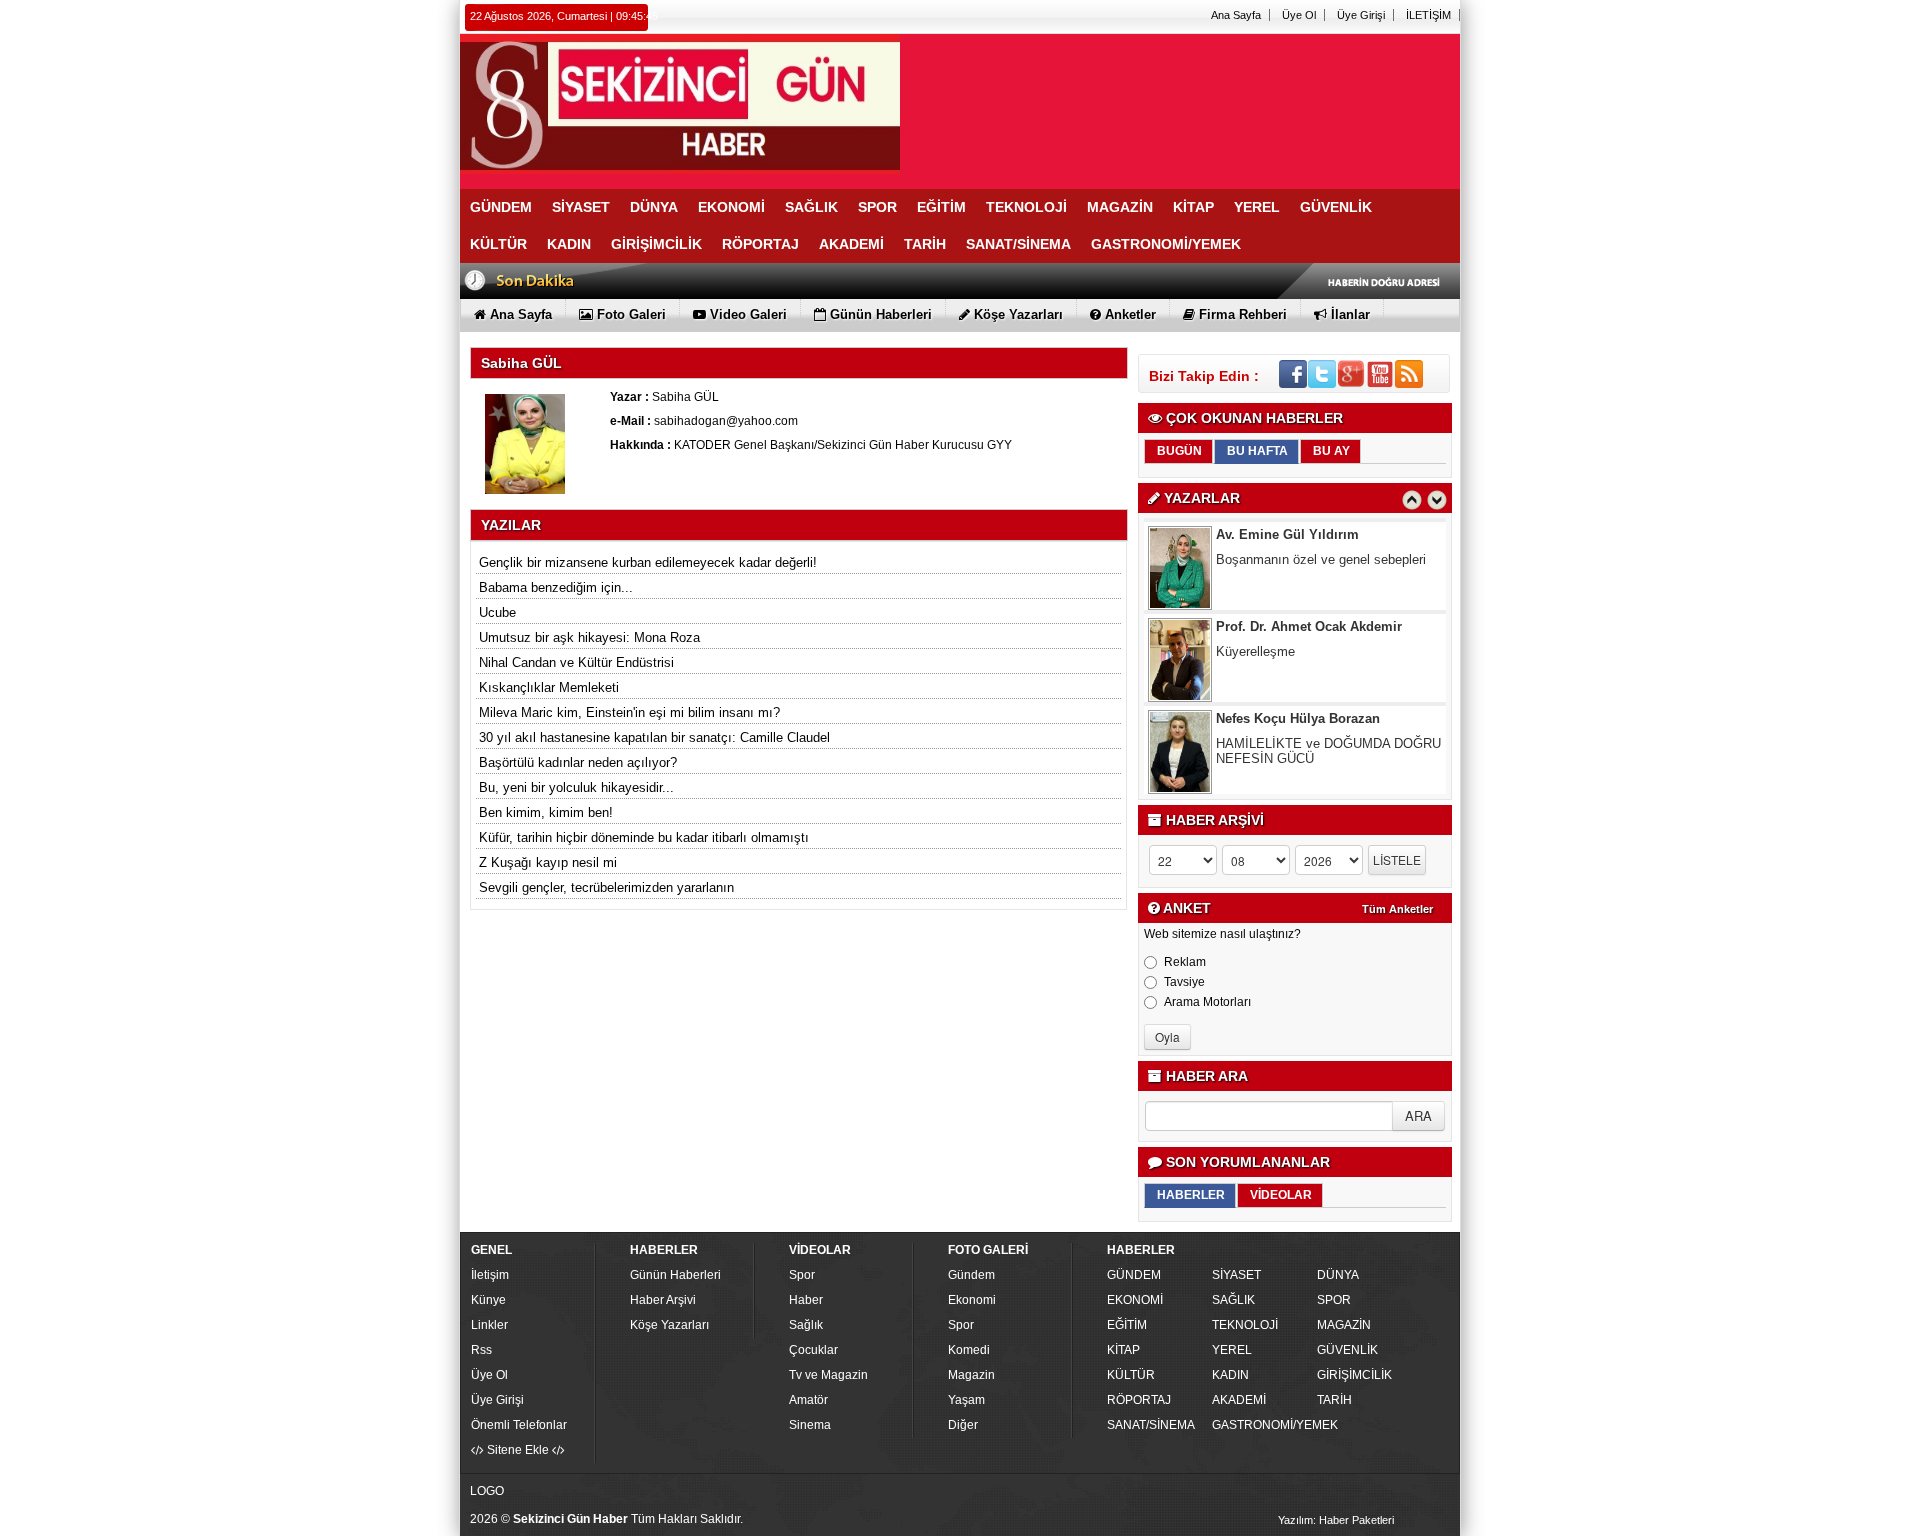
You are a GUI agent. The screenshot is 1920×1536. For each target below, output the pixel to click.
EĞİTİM (1127, 1325)
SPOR (1334, 1300)
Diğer (963, 1425)
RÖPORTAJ (1139, 1400)
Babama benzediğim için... (556, 587)
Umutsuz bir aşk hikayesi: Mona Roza (589, 637)
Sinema (810, 1425)
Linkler (489, 1325)
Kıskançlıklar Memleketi (549, 687)
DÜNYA (1338, 1275)
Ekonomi (972, 1300)
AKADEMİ (1239, 1400)
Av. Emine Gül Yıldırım (1287, 523)
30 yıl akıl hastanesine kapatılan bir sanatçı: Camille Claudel (654, 737)
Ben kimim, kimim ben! (546, 812)
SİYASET (1236, 1275)
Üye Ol (1299, 15)
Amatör (808, 1400)
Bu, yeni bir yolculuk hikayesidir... (576, 787)
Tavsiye (1184, 982)
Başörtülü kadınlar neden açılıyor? (578, 762)
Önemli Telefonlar (519, 1425)
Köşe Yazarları (669, 1325)
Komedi (969, 1350)
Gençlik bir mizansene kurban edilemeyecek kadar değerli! (648, 562)
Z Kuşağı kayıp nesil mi (548, 862)
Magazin (971, 1375)
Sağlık (806, 1325)
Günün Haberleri (675, 1275)
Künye (488, 1300)
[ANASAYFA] (680, 103)
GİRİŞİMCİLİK (1354, 1375)
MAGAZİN (1344, 1325)
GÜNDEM (1134, 1275)
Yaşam (966, 1400)
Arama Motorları (1207, 1002)
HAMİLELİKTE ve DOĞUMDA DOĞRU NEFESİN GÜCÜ (1328, 740)
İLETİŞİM (1428, 15)
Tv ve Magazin (828, 1375)
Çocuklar (813, 1350)
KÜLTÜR (1131, 1375)
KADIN (1230, 1375)
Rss (481, 1350)
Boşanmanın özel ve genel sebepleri (1321, 548)
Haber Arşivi (663, 1300)
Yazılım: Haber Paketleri (1336, 1520)
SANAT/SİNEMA (1151, 1425)
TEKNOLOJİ (1245, 1325)
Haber (806, 1300)
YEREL (1232, 1350)
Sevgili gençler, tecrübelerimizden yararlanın (606, 887)
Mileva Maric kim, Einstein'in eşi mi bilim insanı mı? (629, 712)
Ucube (497, 612)
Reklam (1185, 962)
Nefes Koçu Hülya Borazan (1298, 707)
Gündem (971, 1275)
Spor (802, 1275)
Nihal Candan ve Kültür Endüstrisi (576, 662)
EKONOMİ (1135, 1300)
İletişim (490, 1275)
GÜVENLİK (1347, 1350)
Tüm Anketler (1397, 909)
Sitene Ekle (518, 1450)
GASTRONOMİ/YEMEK (1262, 1425)
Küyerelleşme (1255, 640)
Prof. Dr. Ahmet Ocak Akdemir (1309, 615)
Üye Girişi (1361, 15)
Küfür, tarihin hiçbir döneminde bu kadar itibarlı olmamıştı (644, 837)
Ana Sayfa (1236, 15)
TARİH (1334, 1400)
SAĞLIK (1233, 1300)
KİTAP (1123, 1350)
